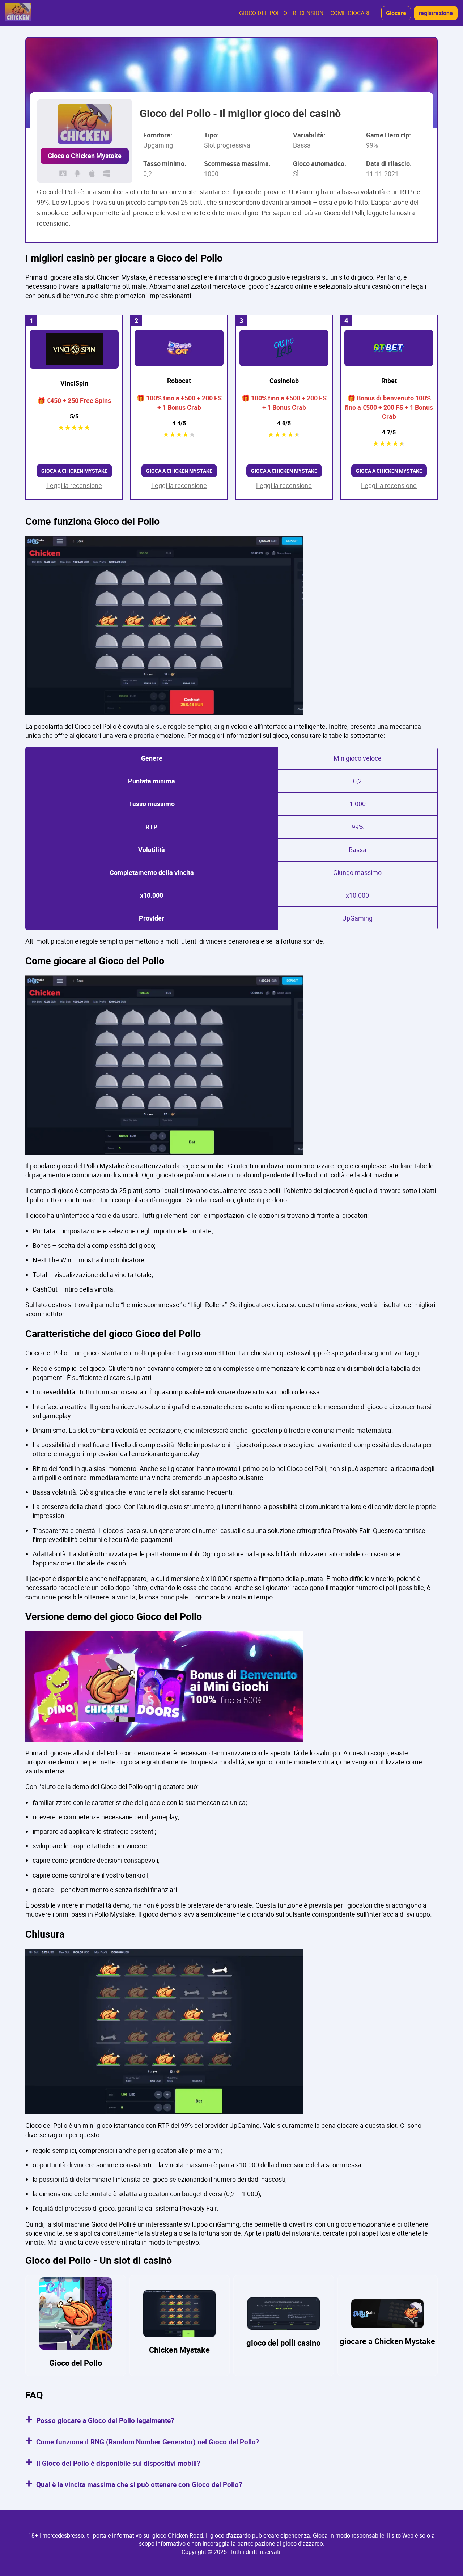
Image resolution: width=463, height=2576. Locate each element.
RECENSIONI (309, 13)
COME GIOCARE (351, 13)
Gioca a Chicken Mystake (85, 156)
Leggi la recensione (74, 485)
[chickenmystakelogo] (18, 13)
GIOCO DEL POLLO (263, 13)
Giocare (396, 13)
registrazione (436, 13)
